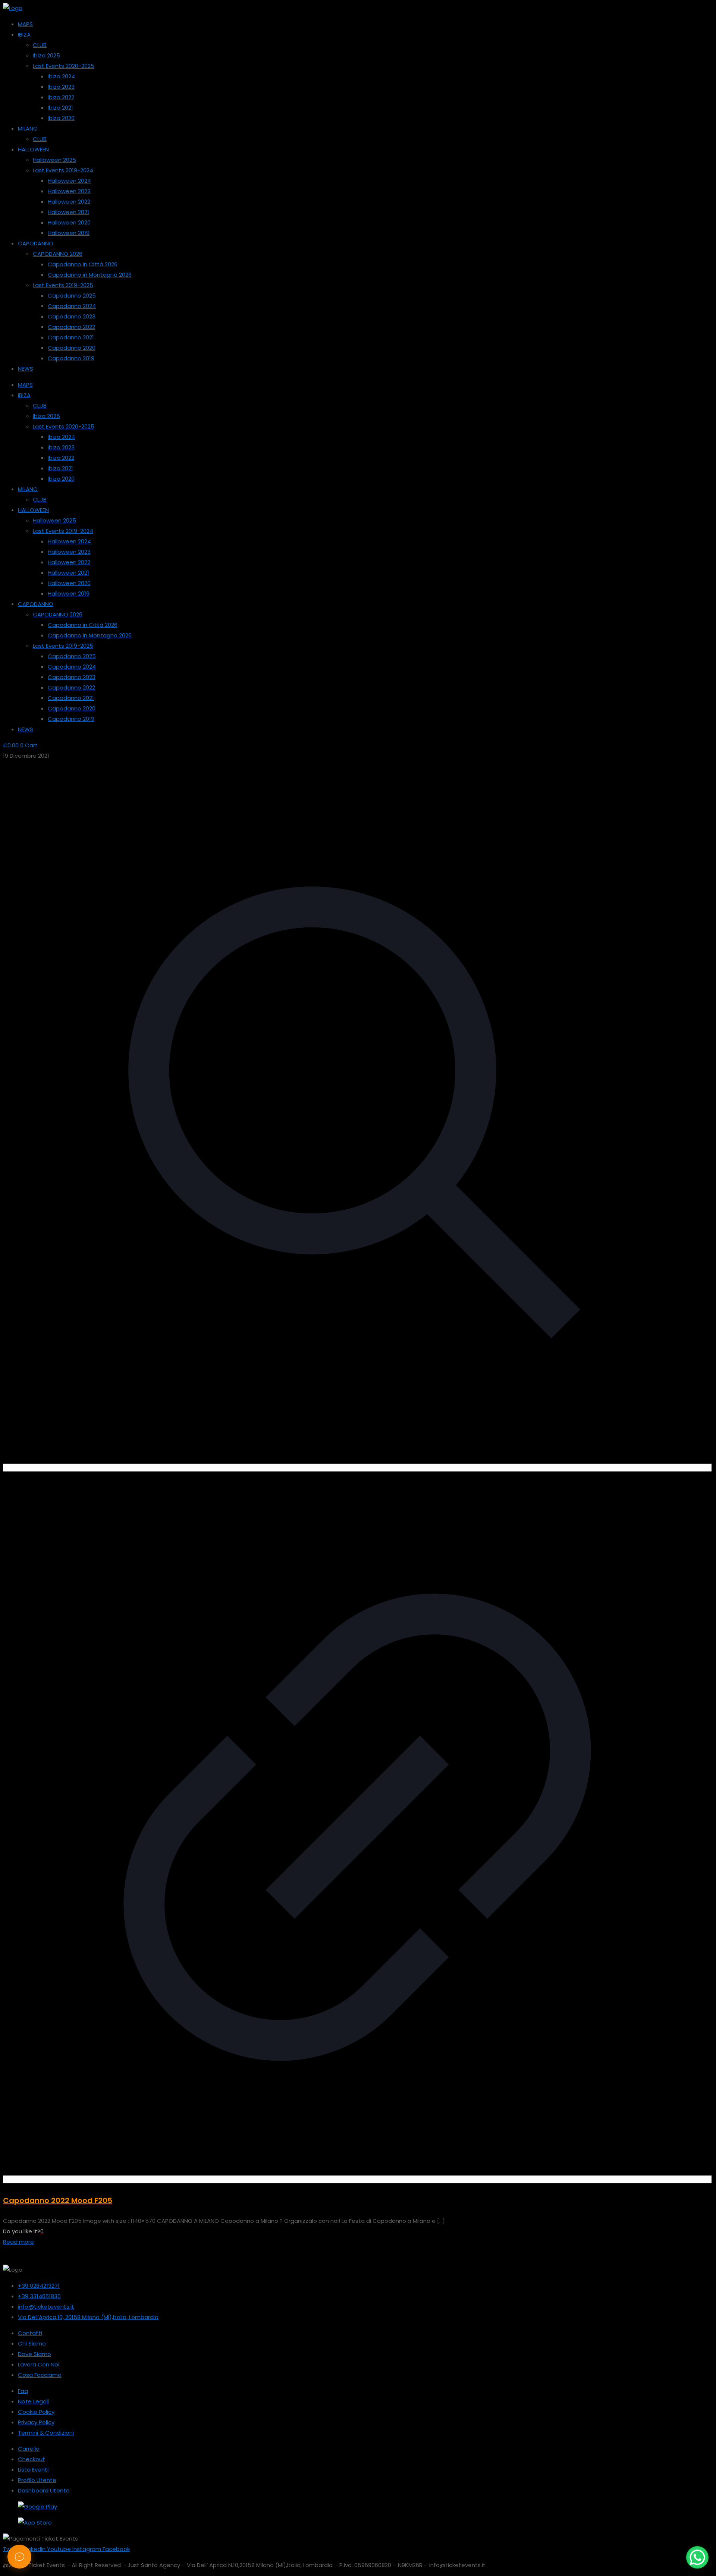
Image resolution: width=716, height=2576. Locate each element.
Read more (18, 2242)
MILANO (28, 128)
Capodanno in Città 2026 (83, 264)
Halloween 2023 (69, 191)
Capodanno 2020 (72, 348)
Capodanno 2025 (72, 296)
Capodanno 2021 (71, 337)
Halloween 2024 (69, 181)
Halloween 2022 (69, 202)
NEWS (26, 369)
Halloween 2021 (68, 212)
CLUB (40, 45)
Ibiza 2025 (46, 55)
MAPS (25, 24)
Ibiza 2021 (60, 108)
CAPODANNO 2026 (58, 254)
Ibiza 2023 (61, 87)
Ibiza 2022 (61, 97)
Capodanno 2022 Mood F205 (58, 2200)
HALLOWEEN (33, 149)
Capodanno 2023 (72, 316)
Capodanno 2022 (71, 327)
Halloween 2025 (54, 160)
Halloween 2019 (69, 233)
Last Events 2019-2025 (63, 285)
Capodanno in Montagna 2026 (90, 275)
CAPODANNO (36, 243)
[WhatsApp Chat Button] (697, 2557)
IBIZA (24, 34)
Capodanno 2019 (71, 358)
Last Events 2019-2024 (63, 170)
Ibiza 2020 (61, 118)
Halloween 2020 (69, 222)
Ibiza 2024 (61, 76)
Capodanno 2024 (72, 306)
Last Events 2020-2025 (64, 66)
